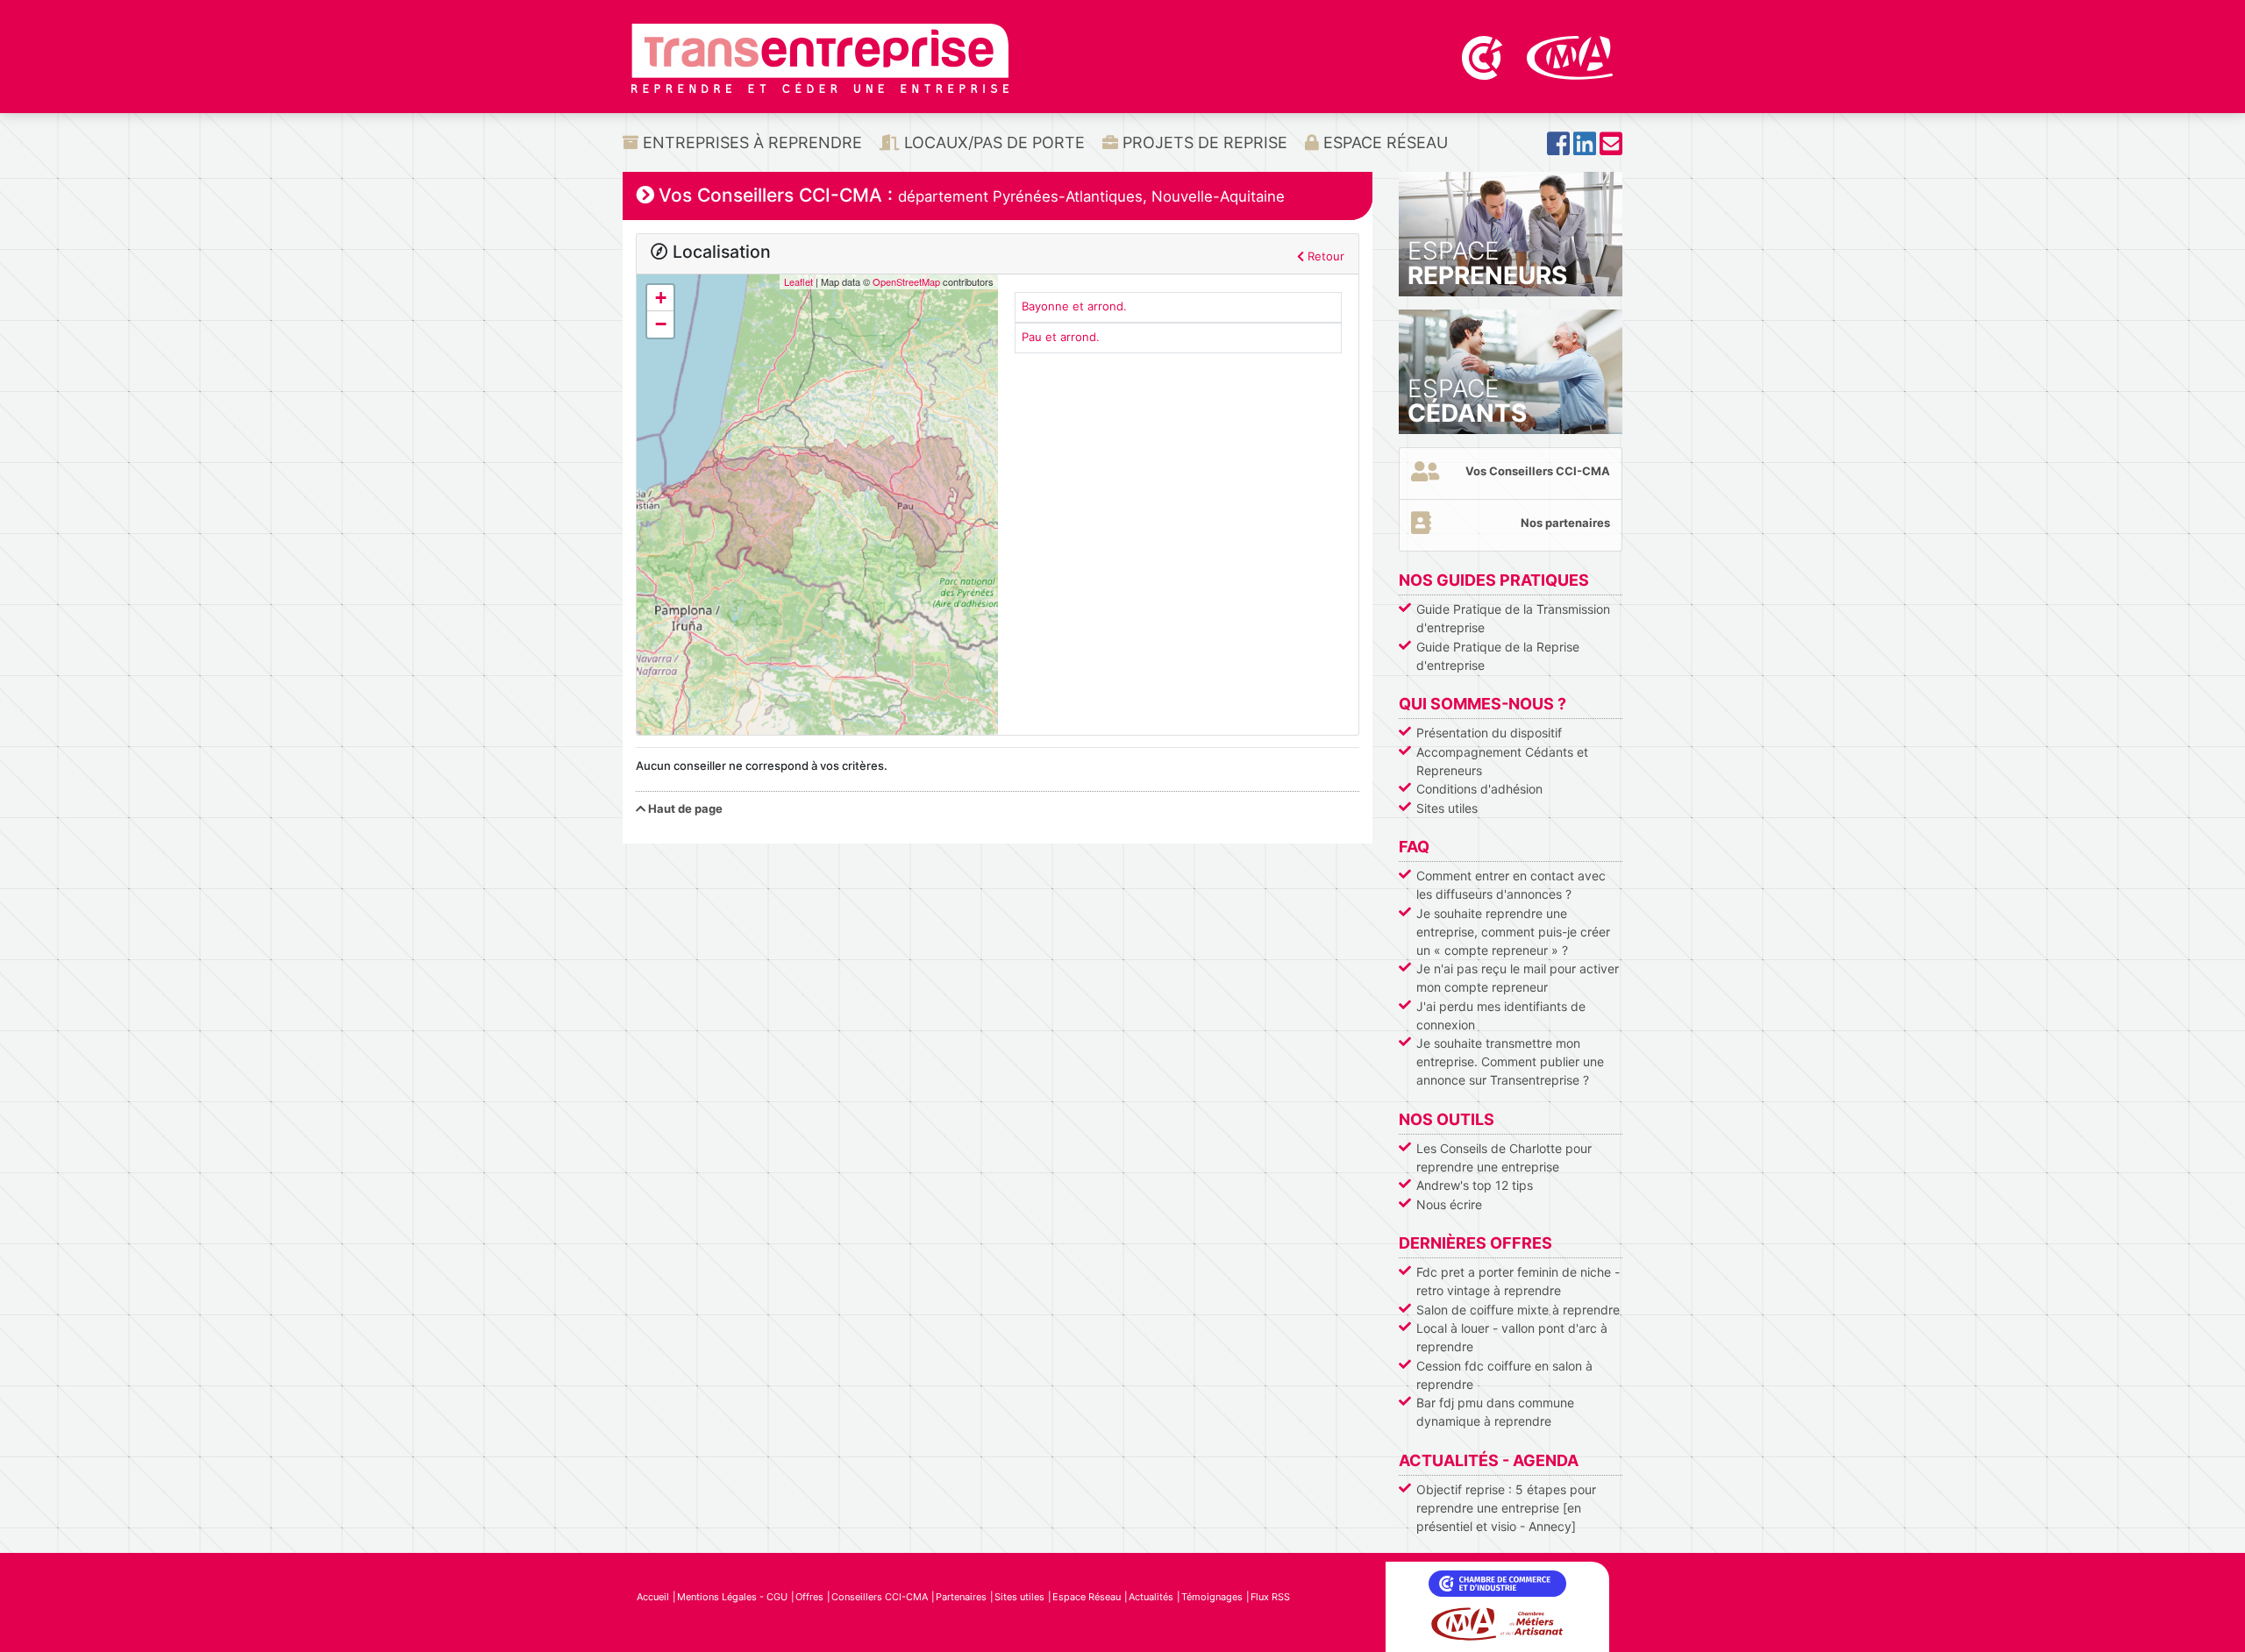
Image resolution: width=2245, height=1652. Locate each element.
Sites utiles (1447, 808)
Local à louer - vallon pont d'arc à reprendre (1512, 1337)
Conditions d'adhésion (1479, 789)
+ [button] (661, 298)
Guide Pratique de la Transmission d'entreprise (1513, 618)
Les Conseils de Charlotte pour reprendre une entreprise (1504, 1157)
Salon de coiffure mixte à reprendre (1518, 1310)
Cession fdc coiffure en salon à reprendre (1504, 1375)
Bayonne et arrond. (1074, 306)
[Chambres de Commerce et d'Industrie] (1484, 56)
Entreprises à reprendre (750, 142)
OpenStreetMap (906, 281)
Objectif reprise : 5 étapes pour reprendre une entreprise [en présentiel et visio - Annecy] (1506, 1508)
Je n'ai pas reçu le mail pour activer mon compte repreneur (1518, 978)
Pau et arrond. (1061, 337)
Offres (809, 1597)
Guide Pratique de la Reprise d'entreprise (1498, 656)
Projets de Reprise (1203, 142)
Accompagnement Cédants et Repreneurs (1502, 761)
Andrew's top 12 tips (1475, 1185)
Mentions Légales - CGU (732, 1597)
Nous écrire (1449, 1204)
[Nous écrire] (1611, 149)
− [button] (661, 324)
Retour (1324, 256)
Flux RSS (1270, 1597)
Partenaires (961, 1597)
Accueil (653, 1597)
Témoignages (1212, 1597)
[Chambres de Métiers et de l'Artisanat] (1570, 56)
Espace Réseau (1383, 142)
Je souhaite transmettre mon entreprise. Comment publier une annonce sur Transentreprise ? (1510, 1061)
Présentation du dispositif (1489, 733)
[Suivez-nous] (1558, 149)
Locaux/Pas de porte (992, 142)
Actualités (1151, 1597)
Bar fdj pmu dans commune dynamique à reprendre (1495, 1412)
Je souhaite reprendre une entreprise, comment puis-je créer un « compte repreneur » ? (1513, 932)
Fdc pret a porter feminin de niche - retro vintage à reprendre (1518, 1281)
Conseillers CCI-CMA (880, 1597)
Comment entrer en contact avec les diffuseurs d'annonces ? (1511, 885)
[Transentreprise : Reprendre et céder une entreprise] (820, 57)
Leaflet (798, 281)
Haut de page (684, 808)
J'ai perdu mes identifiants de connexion (1501, 1015)
